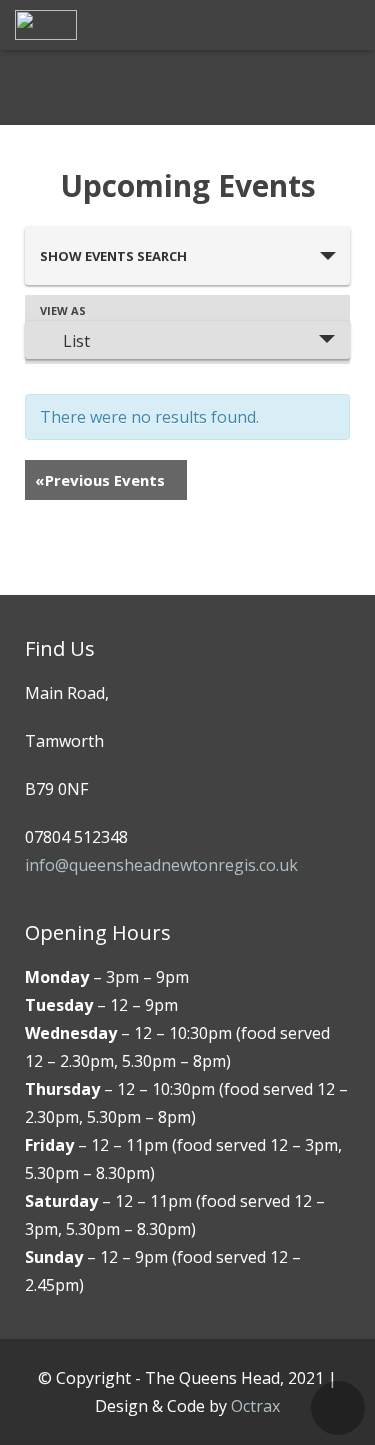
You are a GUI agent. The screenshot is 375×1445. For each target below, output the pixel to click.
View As (63, 310)
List (76, 341)
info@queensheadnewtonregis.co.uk (161, 865)
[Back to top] (338, 1408)
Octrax (255, 1406)
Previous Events (100, 480)
